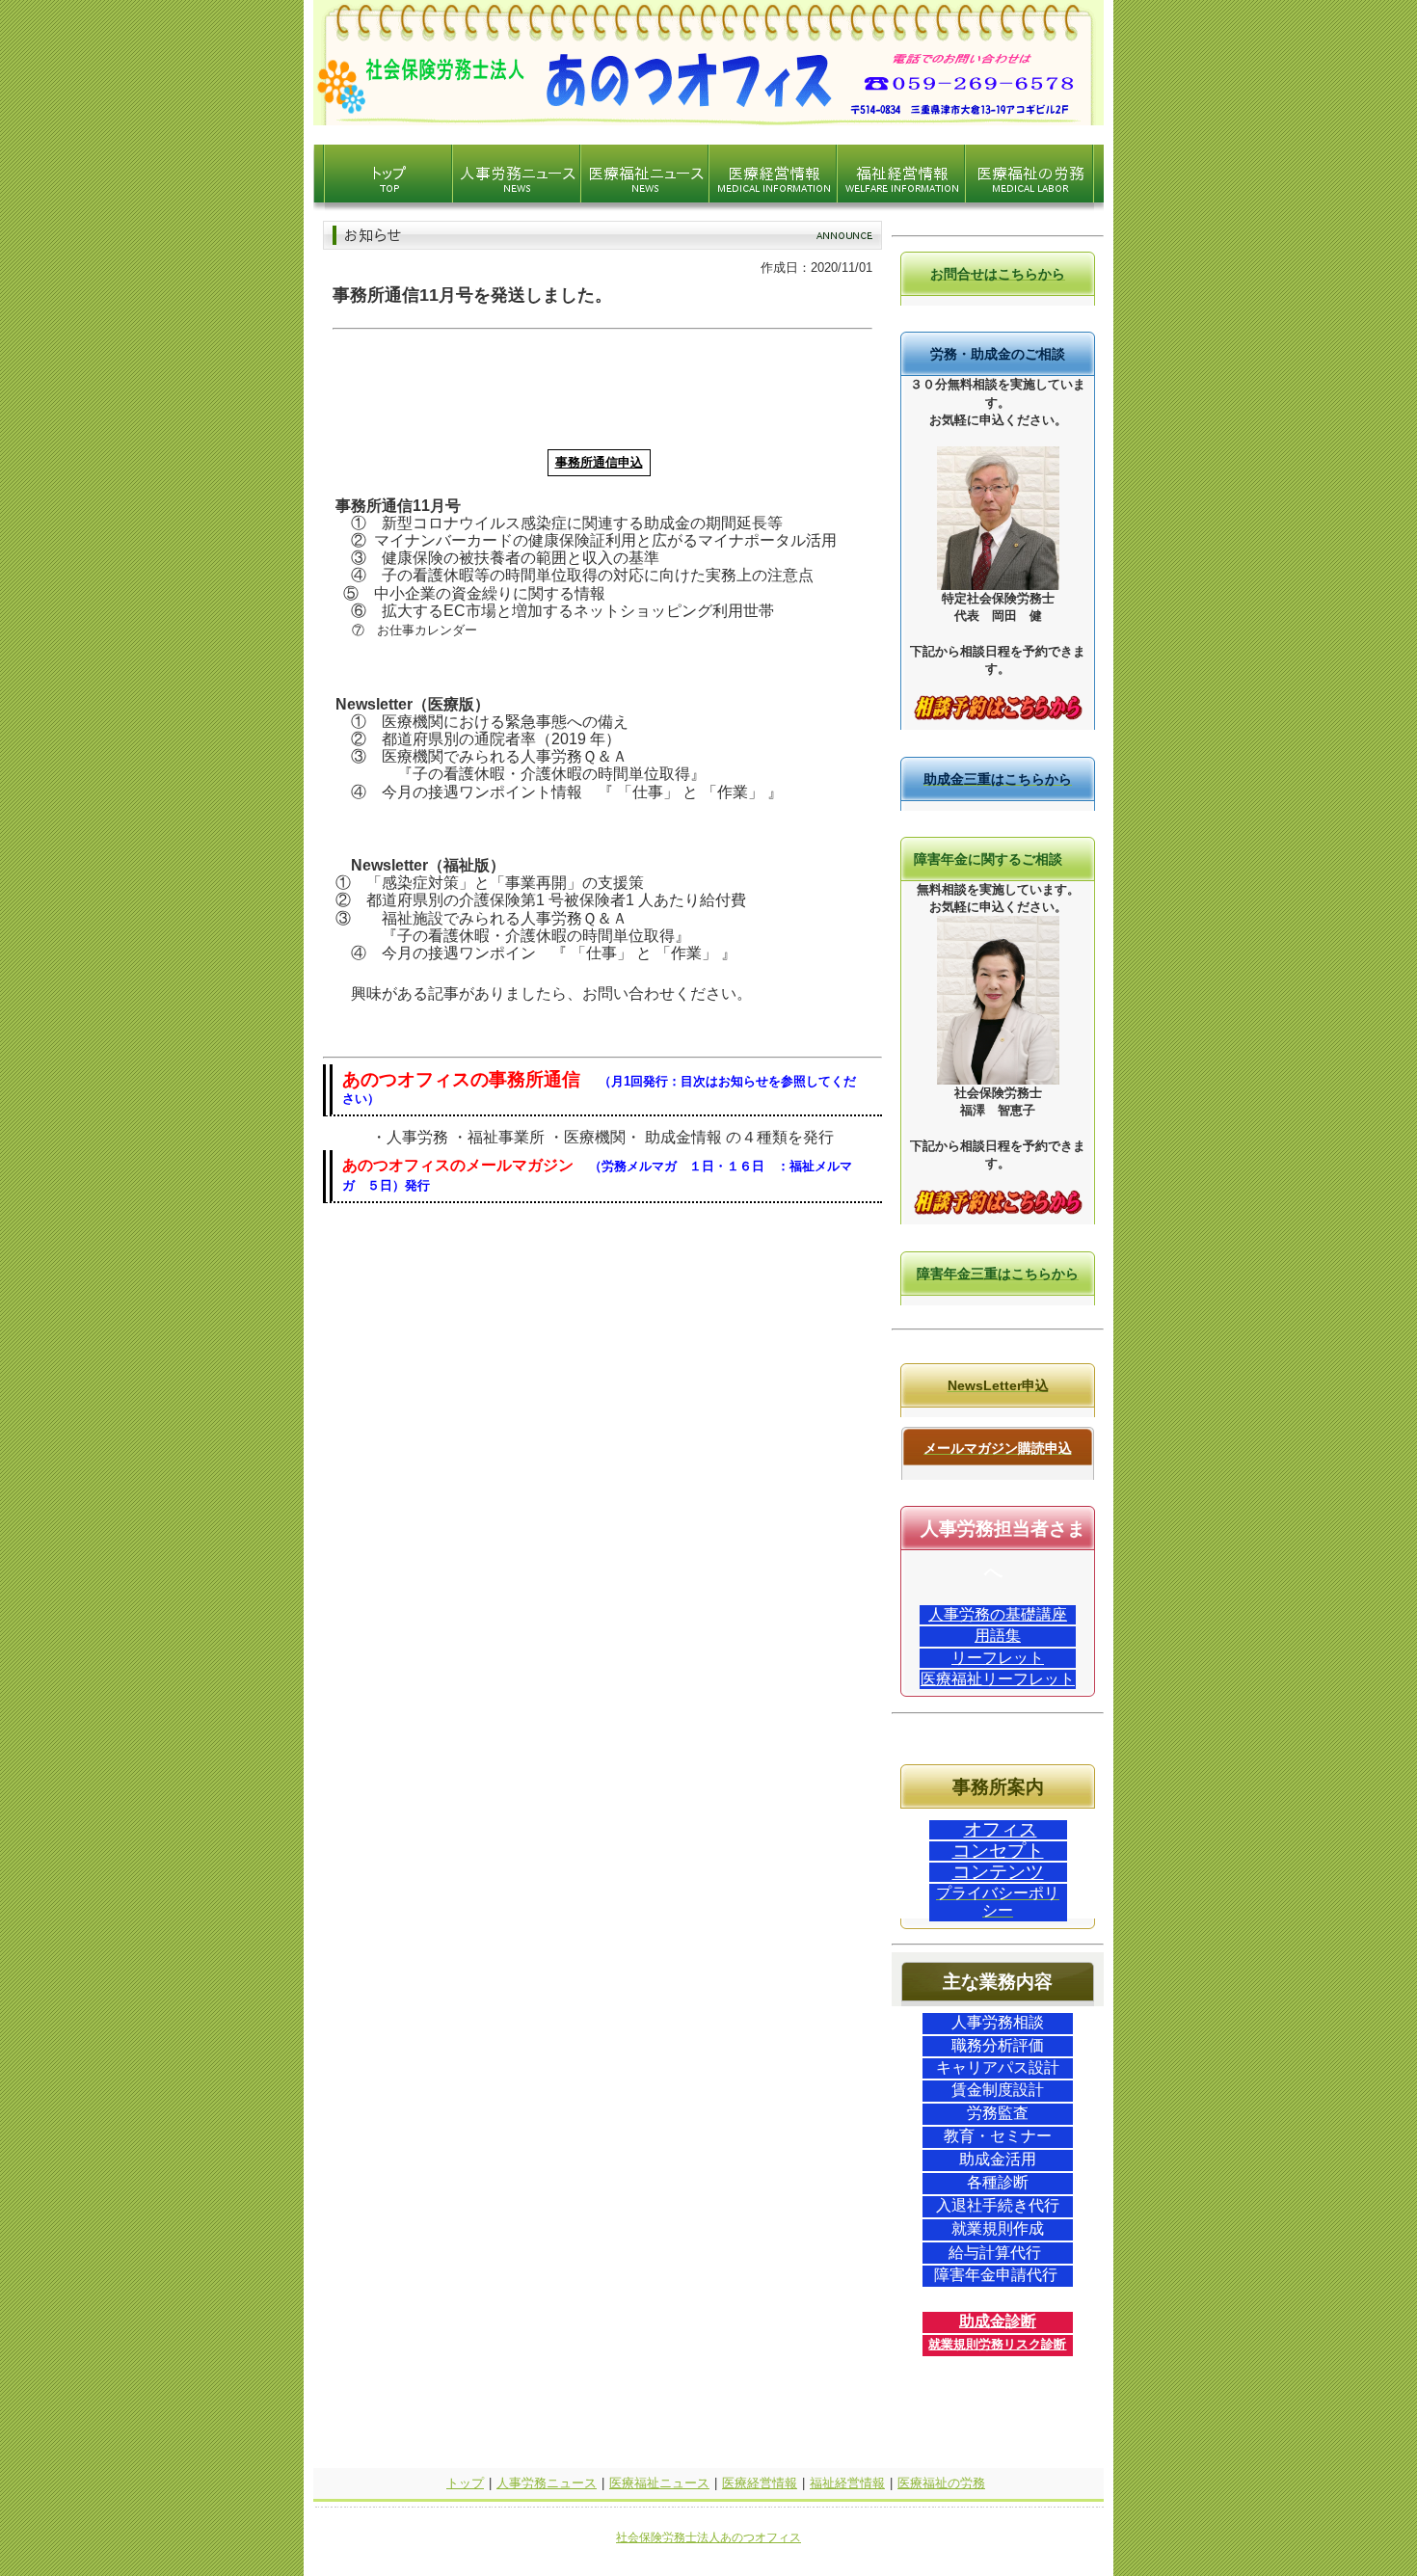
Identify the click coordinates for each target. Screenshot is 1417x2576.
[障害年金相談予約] (998, 1210)
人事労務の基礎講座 (998, 1614)
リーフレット (998, 1658)
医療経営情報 (760, 2483)
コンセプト (998, 1851)
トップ (465, 2483)
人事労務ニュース (547, 2483)
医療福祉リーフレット (998, 1679)
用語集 (998, 1636)
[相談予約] (998, 716)
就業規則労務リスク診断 (997, 2344)
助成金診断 (998, 2321)
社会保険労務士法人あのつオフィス (708, 2537)
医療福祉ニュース (659, 2483)
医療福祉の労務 (941, 2483)
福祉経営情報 (847, 2483)
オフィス (1001, 1829)
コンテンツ (998, 1872)
